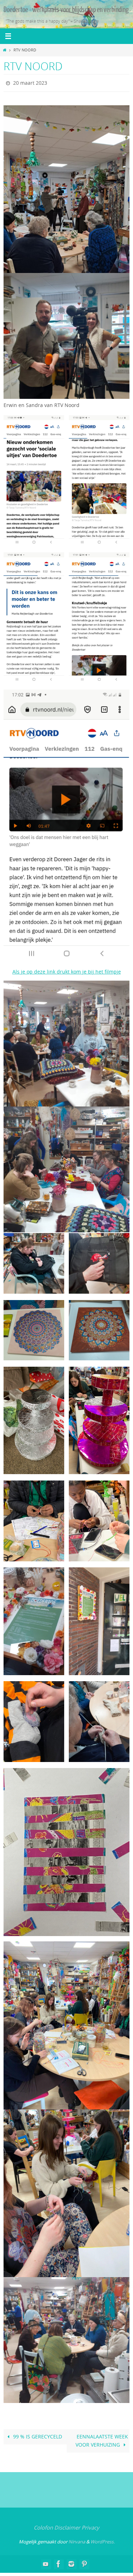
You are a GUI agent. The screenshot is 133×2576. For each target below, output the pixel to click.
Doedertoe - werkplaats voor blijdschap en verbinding (66, 10)
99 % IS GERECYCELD (37, 2435)
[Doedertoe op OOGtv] (84, 2562)
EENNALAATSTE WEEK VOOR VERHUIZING (102, 2439)
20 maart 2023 (30, 82)
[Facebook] (59, 2562)
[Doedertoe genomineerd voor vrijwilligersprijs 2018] (71, 2562)
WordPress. (102, 2540)
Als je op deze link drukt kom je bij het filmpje (67, 970)
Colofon (43, 2526)
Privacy (90, 2526)
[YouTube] (46, 2562)
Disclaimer (67, 2526)
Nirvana (77, 2540)
